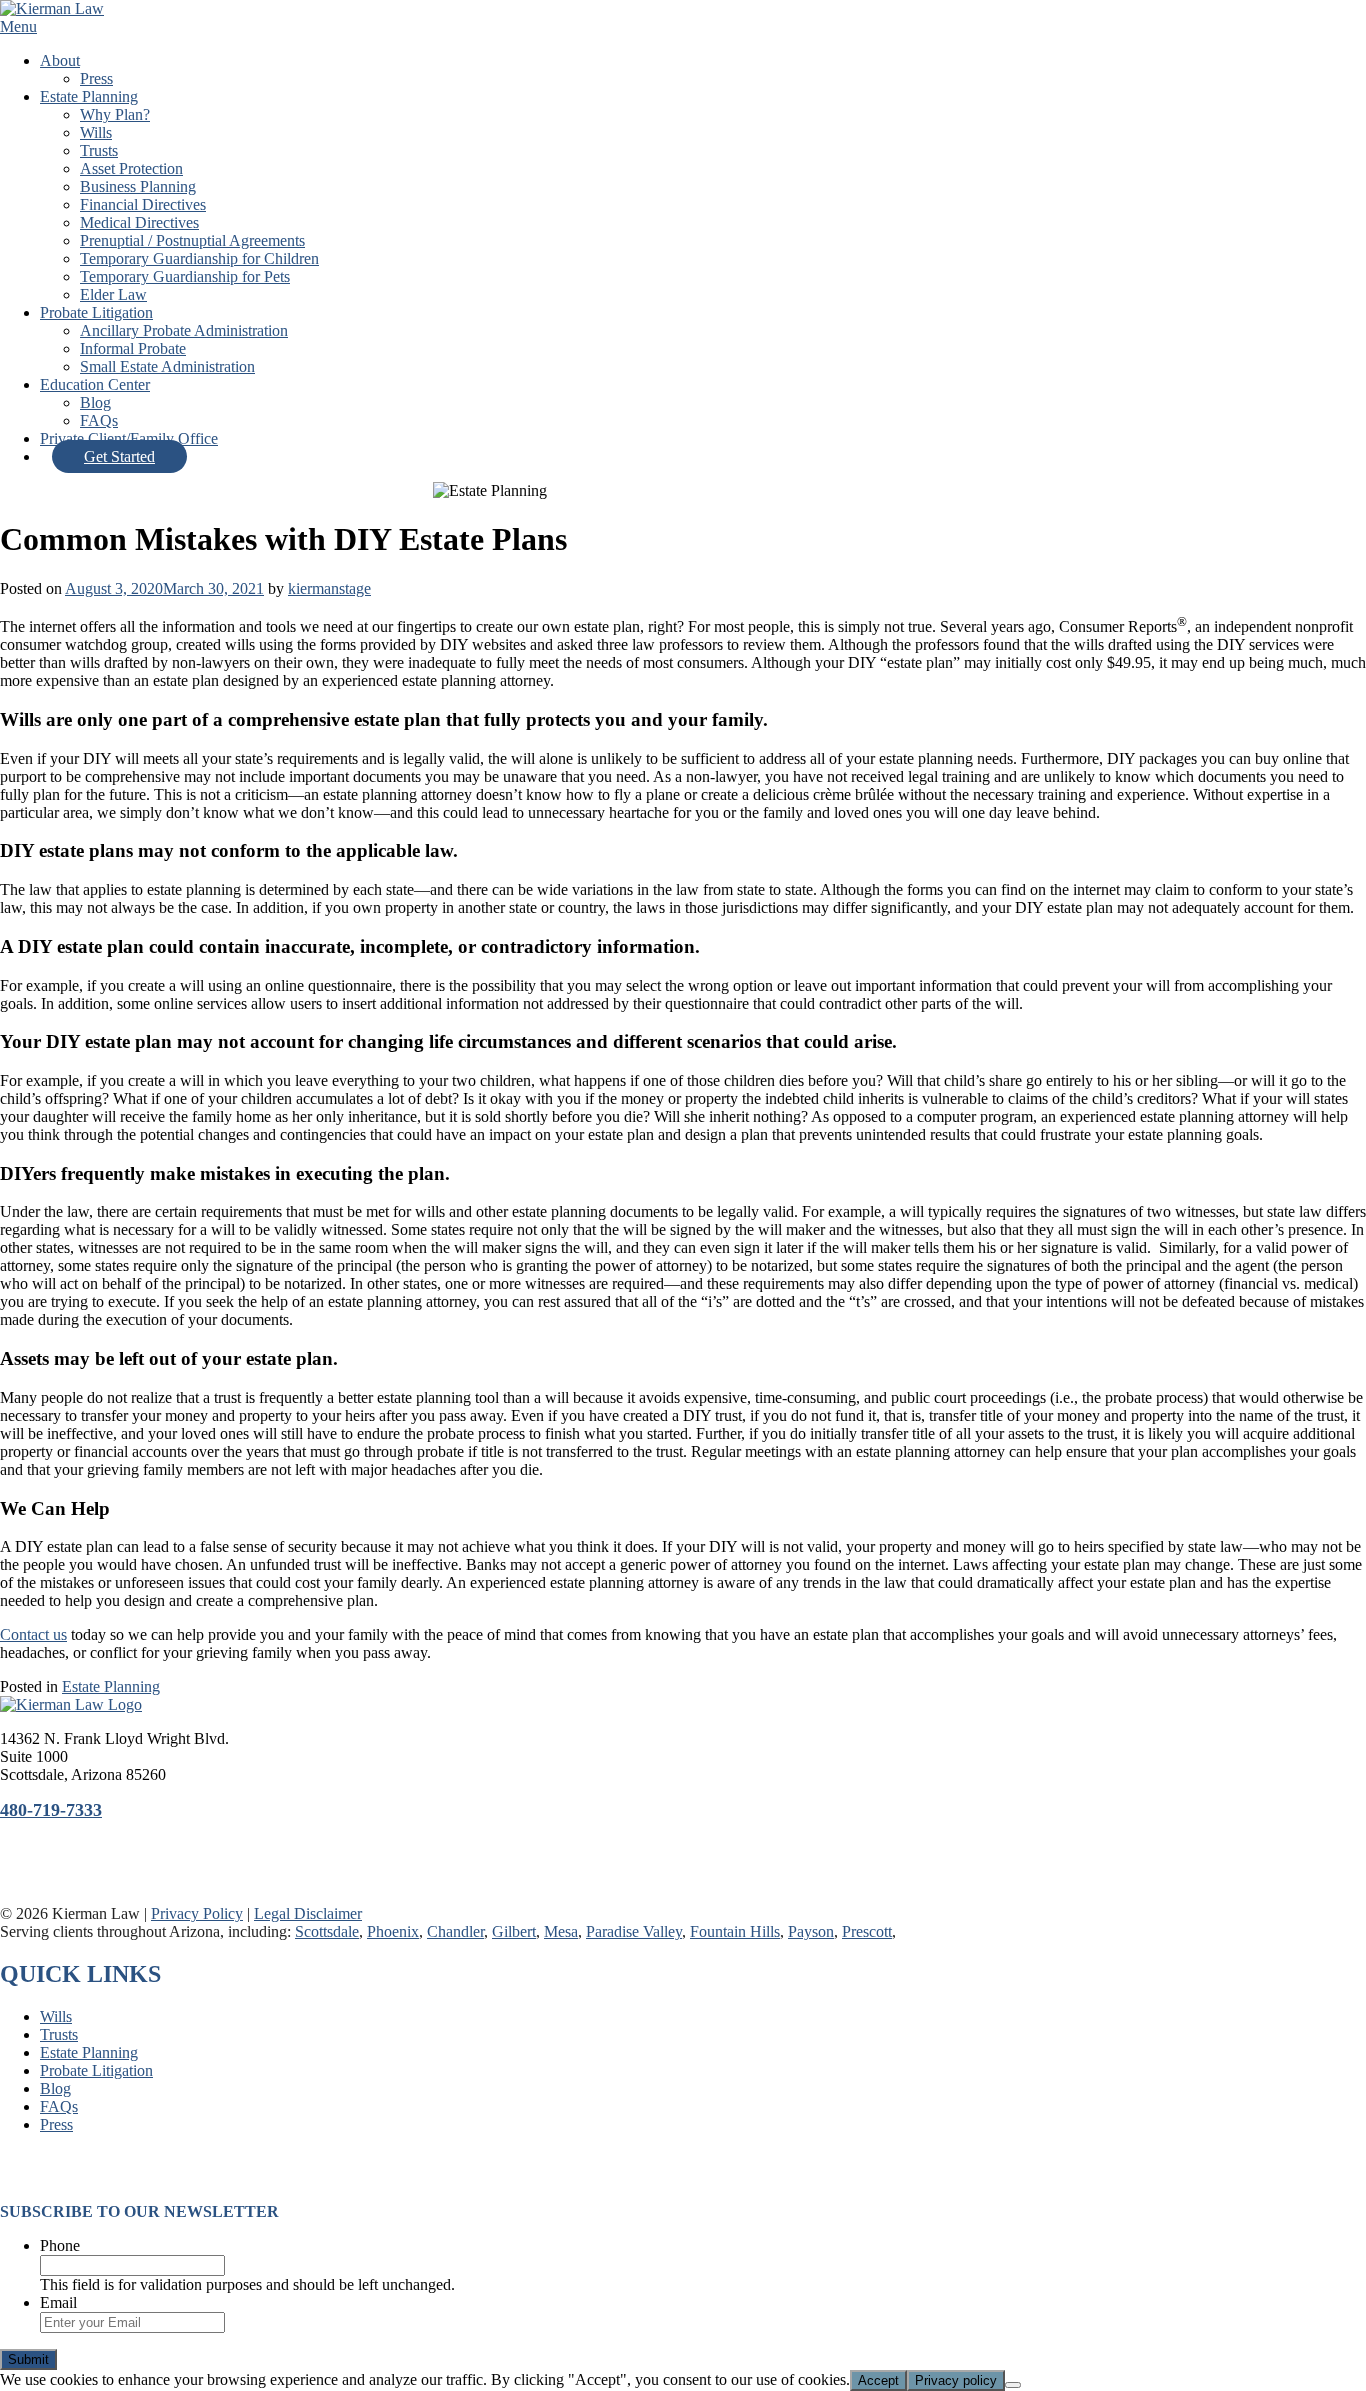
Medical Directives (139, 222)
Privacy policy (956, 2380)
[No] (1013, 2385)
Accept (878, 2380)
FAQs (99, 420)
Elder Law (113, 294)
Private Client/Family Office (129, 438)
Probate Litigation (96, 312)
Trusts (99, 150)
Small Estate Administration (167, 366)
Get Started (119, 456)
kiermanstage (329, 588)
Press (96, 78)
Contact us (33, 1634)
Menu (18, 26)
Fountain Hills (735, 1931)
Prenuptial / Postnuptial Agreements (192, 240)
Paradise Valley (634, 1931)
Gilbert (514, 1931)
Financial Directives (143, 204)
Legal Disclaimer (308, 1913)
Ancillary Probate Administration (184, 330)
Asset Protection (131, 168)
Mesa (561, 1931)
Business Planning (138, 186)
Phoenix (393, 1931)
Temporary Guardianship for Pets (185, 276)
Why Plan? (115, 114)
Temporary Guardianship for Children (199, 258)
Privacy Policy (197, 1913)
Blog (95, 402)
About (60, 60)
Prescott (867, 1931)
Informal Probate (133, 348)
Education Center (95, 384)
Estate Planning (89, 96)
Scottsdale (327, 1931)
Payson (811, 1931)
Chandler (455, 1931)
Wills (96, 132)
